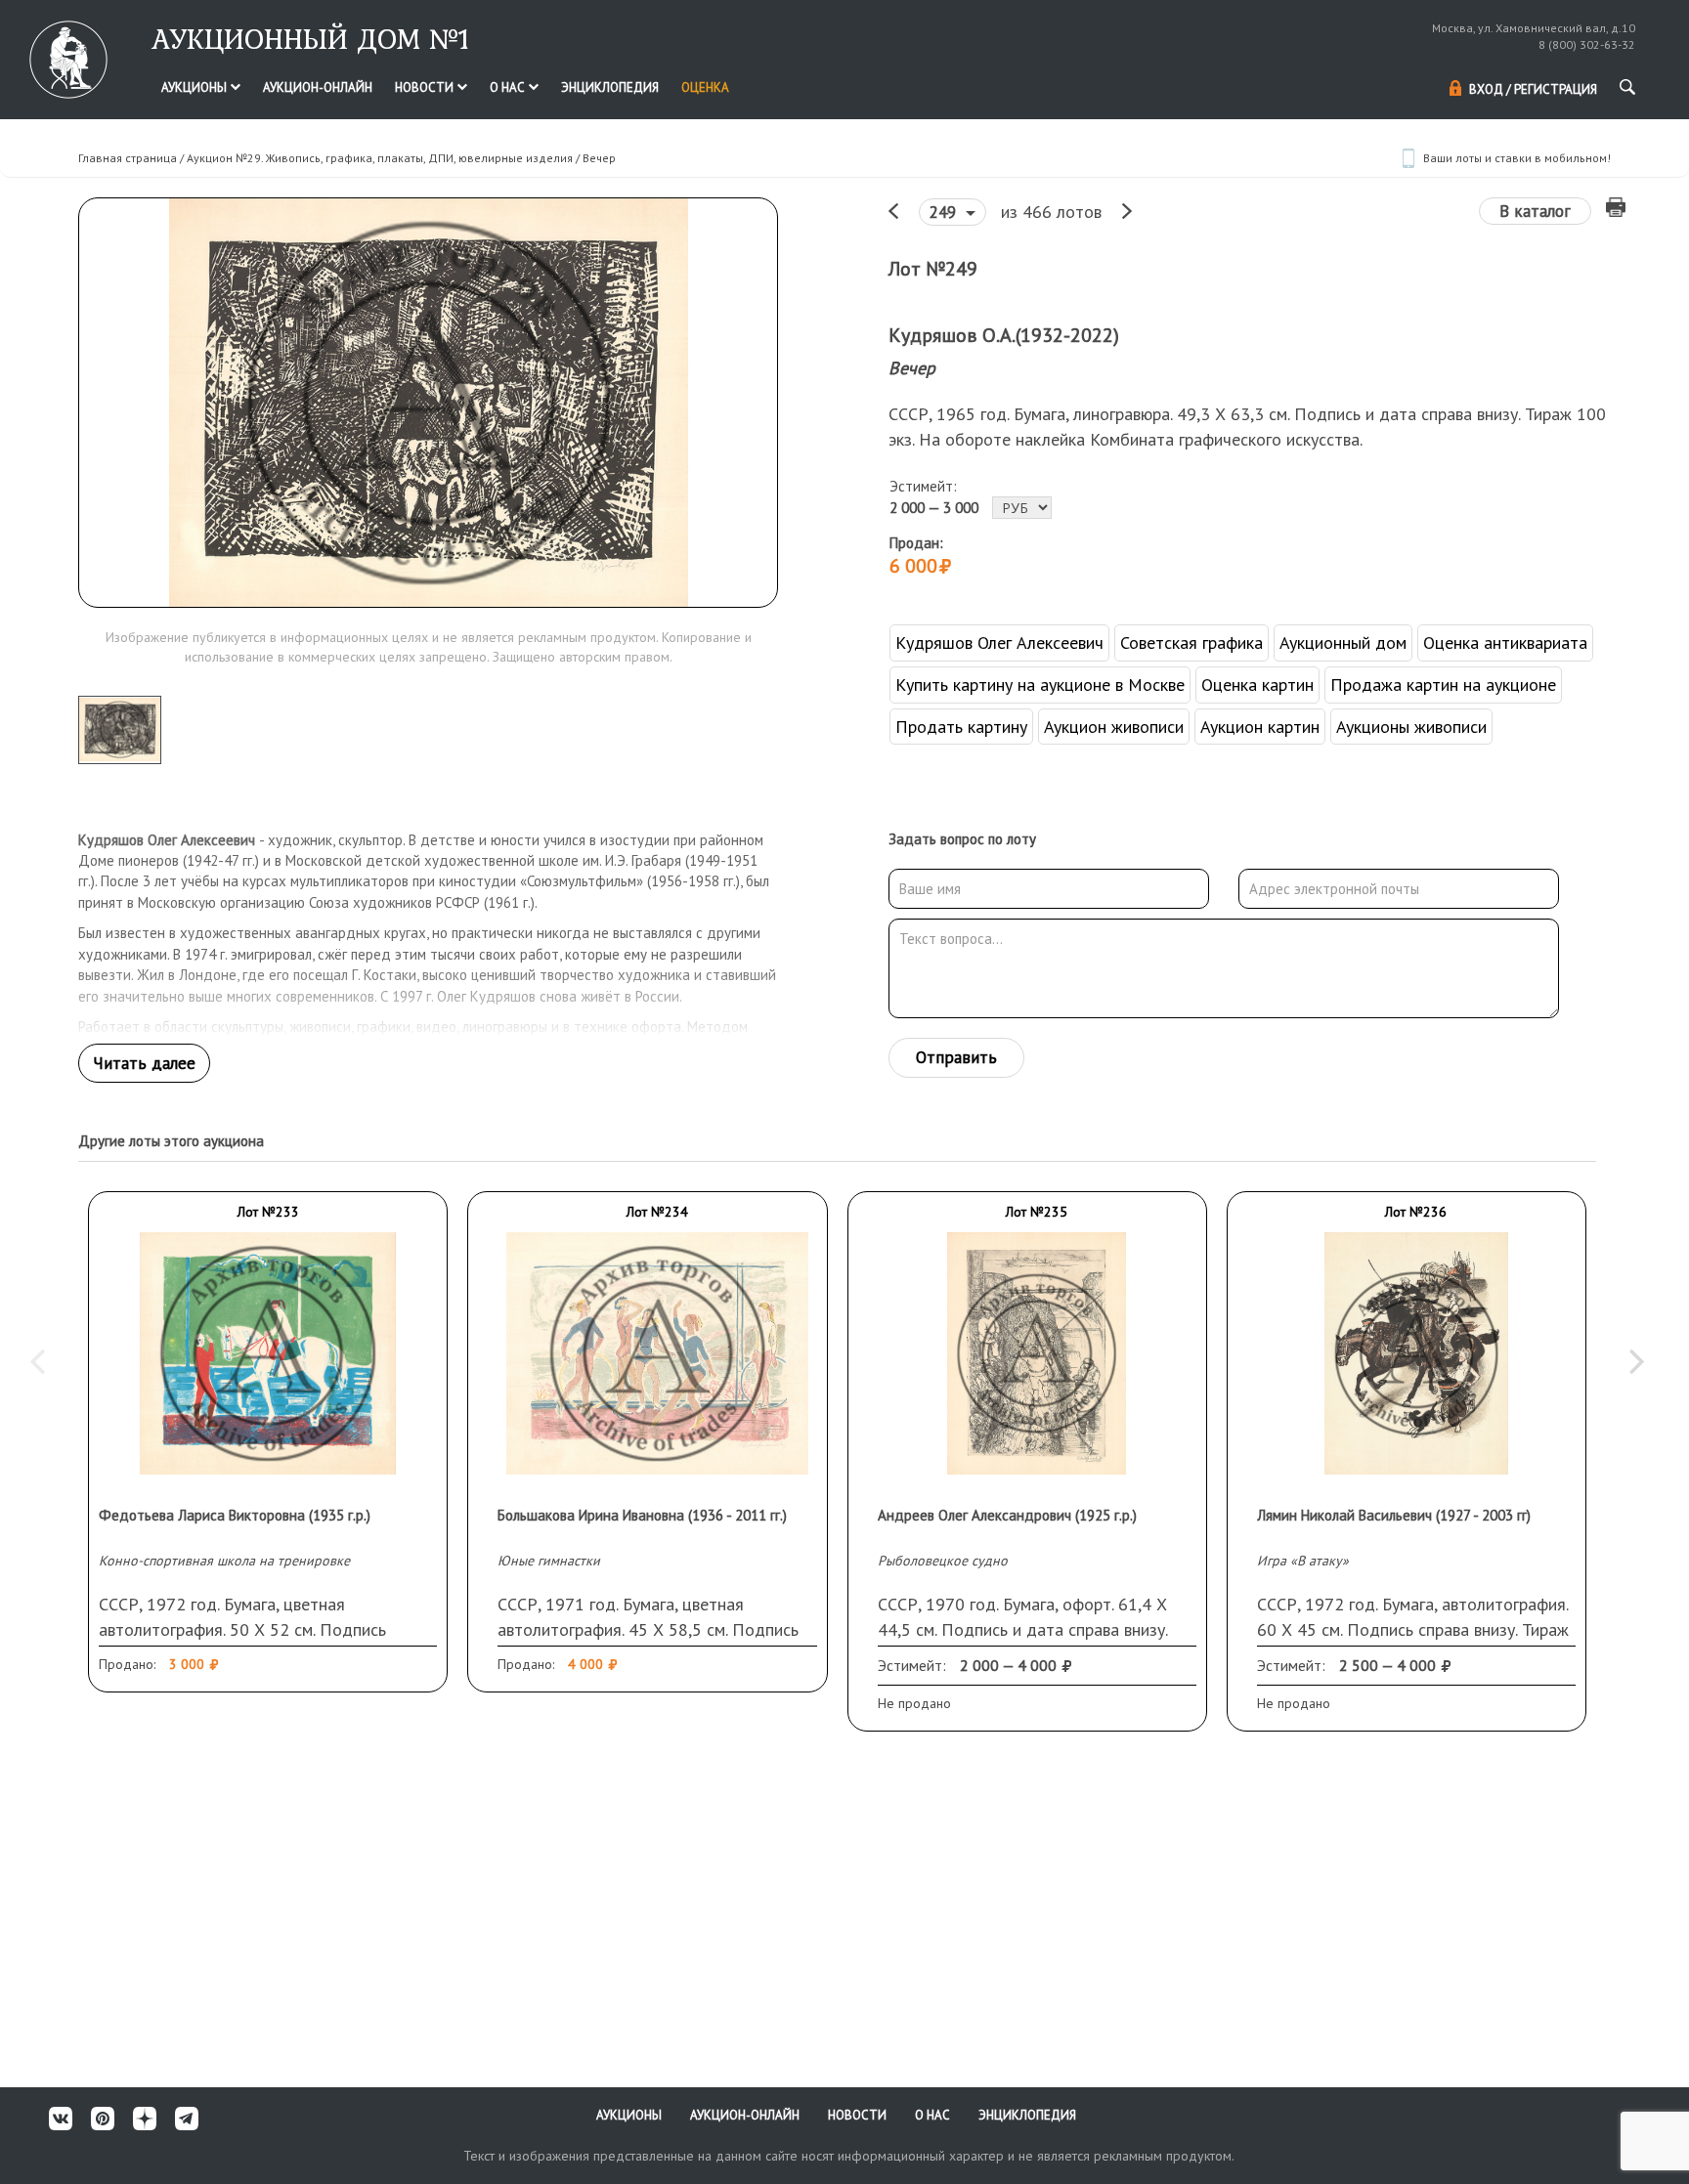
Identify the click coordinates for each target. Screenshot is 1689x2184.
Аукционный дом (1343, 642)
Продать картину (961, 727)
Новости (426, 87)
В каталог (1535, 211)
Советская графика (1191, 642)
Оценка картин (1257, 685)
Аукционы (195, 87)
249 (945, 212)
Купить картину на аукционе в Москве (1040, 685)
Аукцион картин (1260, 727)
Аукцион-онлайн (318, 87)
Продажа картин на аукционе (1443, 685)
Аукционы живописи (1411, 727)
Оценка (705, 87)
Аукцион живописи (1114, 727)
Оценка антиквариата (1505, 642)
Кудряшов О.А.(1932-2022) (1004, 335)
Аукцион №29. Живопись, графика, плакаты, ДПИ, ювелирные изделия (380, 158)
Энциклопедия (610, 87)
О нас (509, 87)
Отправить (956, 1057)
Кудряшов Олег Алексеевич (999, 642)
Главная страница (128, 158)
